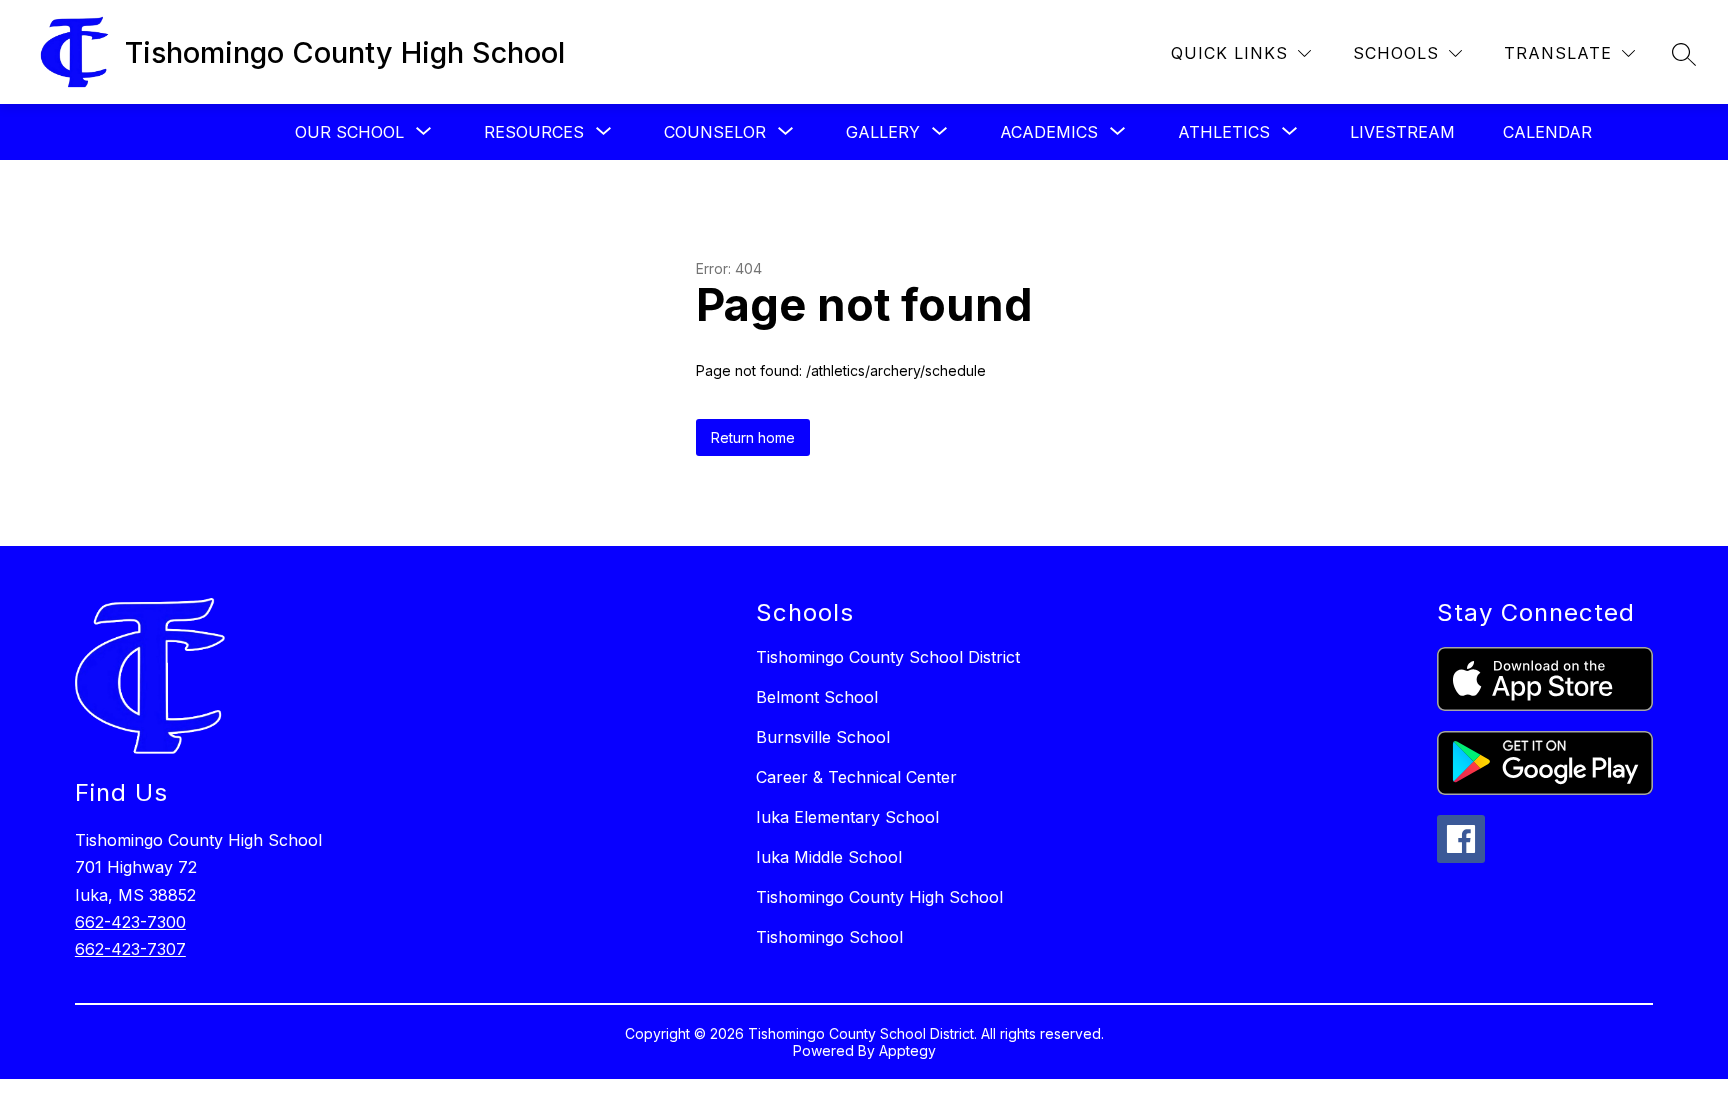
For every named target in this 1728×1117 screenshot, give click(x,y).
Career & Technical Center (856, 777)
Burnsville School (823, 737)
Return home (753, 437)
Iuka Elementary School (847, 817)
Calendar (1547, 132)
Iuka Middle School (829, 857)
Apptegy (907, 1050)
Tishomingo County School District (888, 657)
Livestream (1402, 132)
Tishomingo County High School (879, 897)
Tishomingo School (829, 937)
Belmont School (817, 697)
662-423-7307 (130, 949)
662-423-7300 (130, 922)
